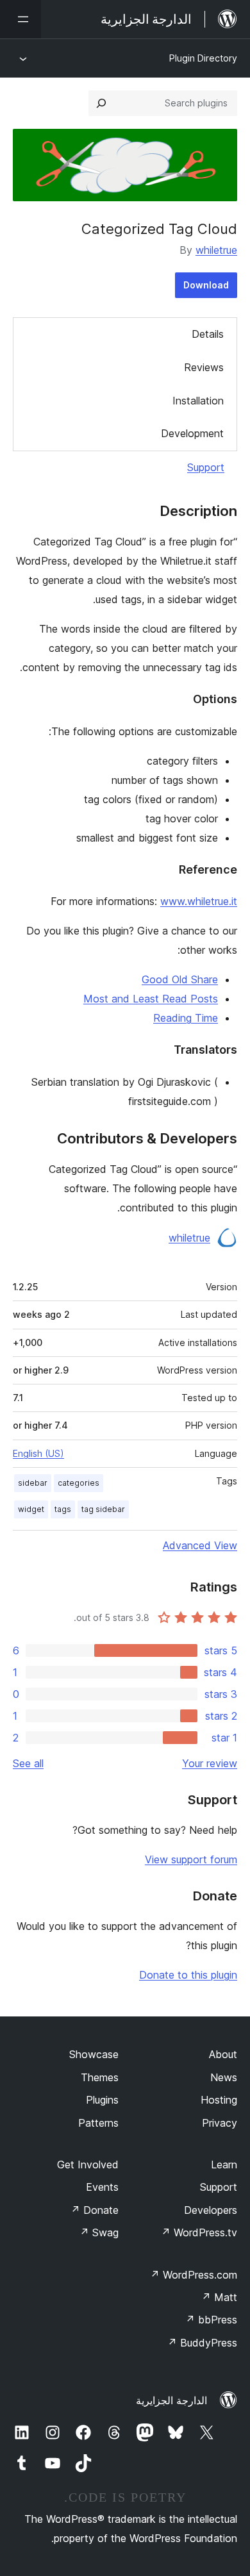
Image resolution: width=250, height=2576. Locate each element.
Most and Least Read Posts (151, 999)
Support (206, 467)
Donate (95, 2210)
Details (208, 334)
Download (206, 285)
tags (63, 1509)
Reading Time (186, 1018)
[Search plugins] (101, 103)
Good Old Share (180, 979)
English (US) (38, 1453)
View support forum (191, 1859)
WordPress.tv (199, 2232)
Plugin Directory (203, 58)
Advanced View (200, 1545)
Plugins (102, 2100)
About (223, 2054)
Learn (224, 2165)
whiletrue (216, 250)
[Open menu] (21, 19)
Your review (210, 1763)
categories (79, 1483)
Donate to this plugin (188, 1975)
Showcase (94, 2054)
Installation (198, 401)
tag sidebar (103, 1509)
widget (31, 1509)
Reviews (204, 367)
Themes (100, 2077)
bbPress (211, 2320)
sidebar (33, 1483)
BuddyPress (202, 2343)
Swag (99, 2232)
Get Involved (88, 2165)
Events (102, 2187)
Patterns (98, 2123)
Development (192, 433)
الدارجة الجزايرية (171, 2400)
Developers (211, 2210)
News (224, 2077)
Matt (219, 2297)
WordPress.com (194, 2275)
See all (28, 1763)
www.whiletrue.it (199, 901)
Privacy (220, 2123)
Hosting (219, 2100)
